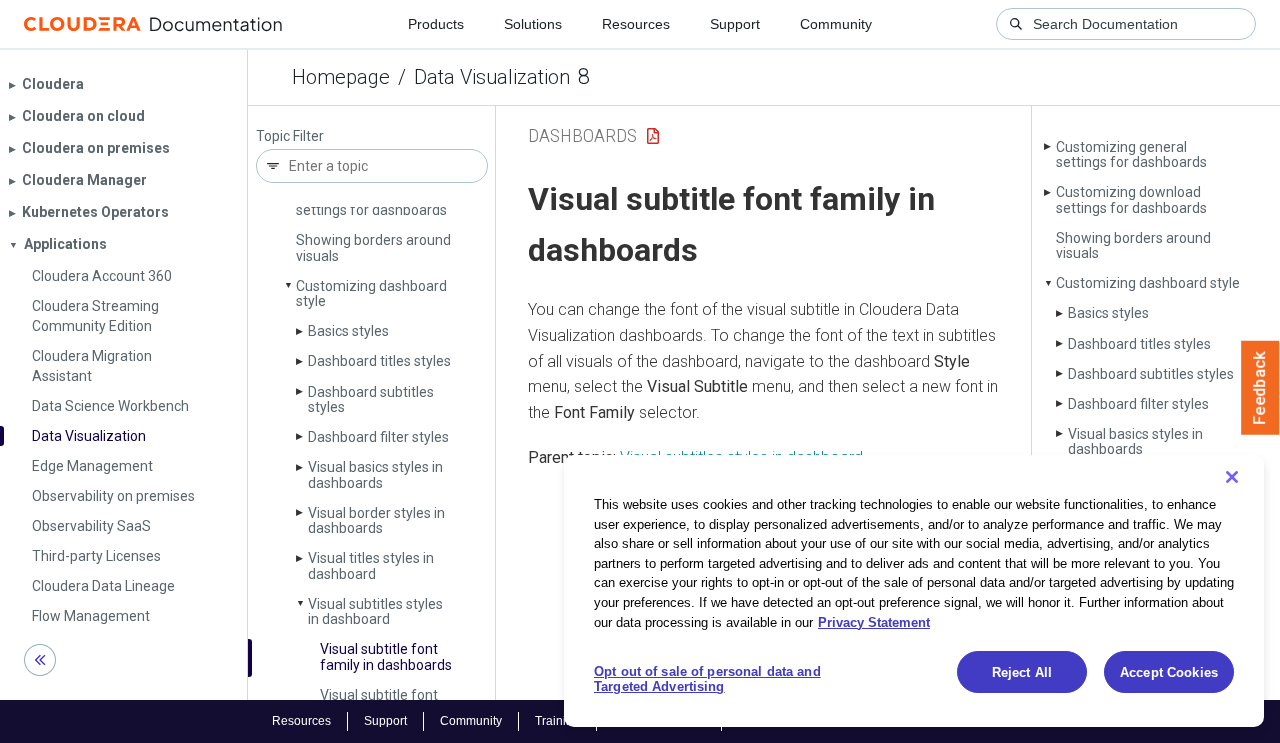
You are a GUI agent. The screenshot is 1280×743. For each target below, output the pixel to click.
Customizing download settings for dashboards (1131, 199)
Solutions (533, 24)
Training (557, 721)
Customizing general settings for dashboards (1131, 154)
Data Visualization (492, 77)
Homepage (341, 77)
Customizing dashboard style (371, 293)
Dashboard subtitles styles (371, 399)
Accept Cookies (1169, 672)
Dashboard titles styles (379, 361)
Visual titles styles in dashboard (371, 565)
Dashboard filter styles (378, 437)
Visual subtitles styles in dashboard (375, 611)
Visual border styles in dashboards (376, 520)
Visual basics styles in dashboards (375, 474)
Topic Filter (290, 136)
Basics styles (348, 331)
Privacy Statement (874, 621)
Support (735, 24)
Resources (636, 24)
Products (436, 24)
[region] (914, 591)
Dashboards (582, 135)
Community (836, 24)
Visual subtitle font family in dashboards (386, 656)
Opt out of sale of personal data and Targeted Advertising (707, 679)
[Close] (1232, 477)
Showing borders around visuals (373, 247)
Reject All (1022, 672)
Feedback (1260, 388)
